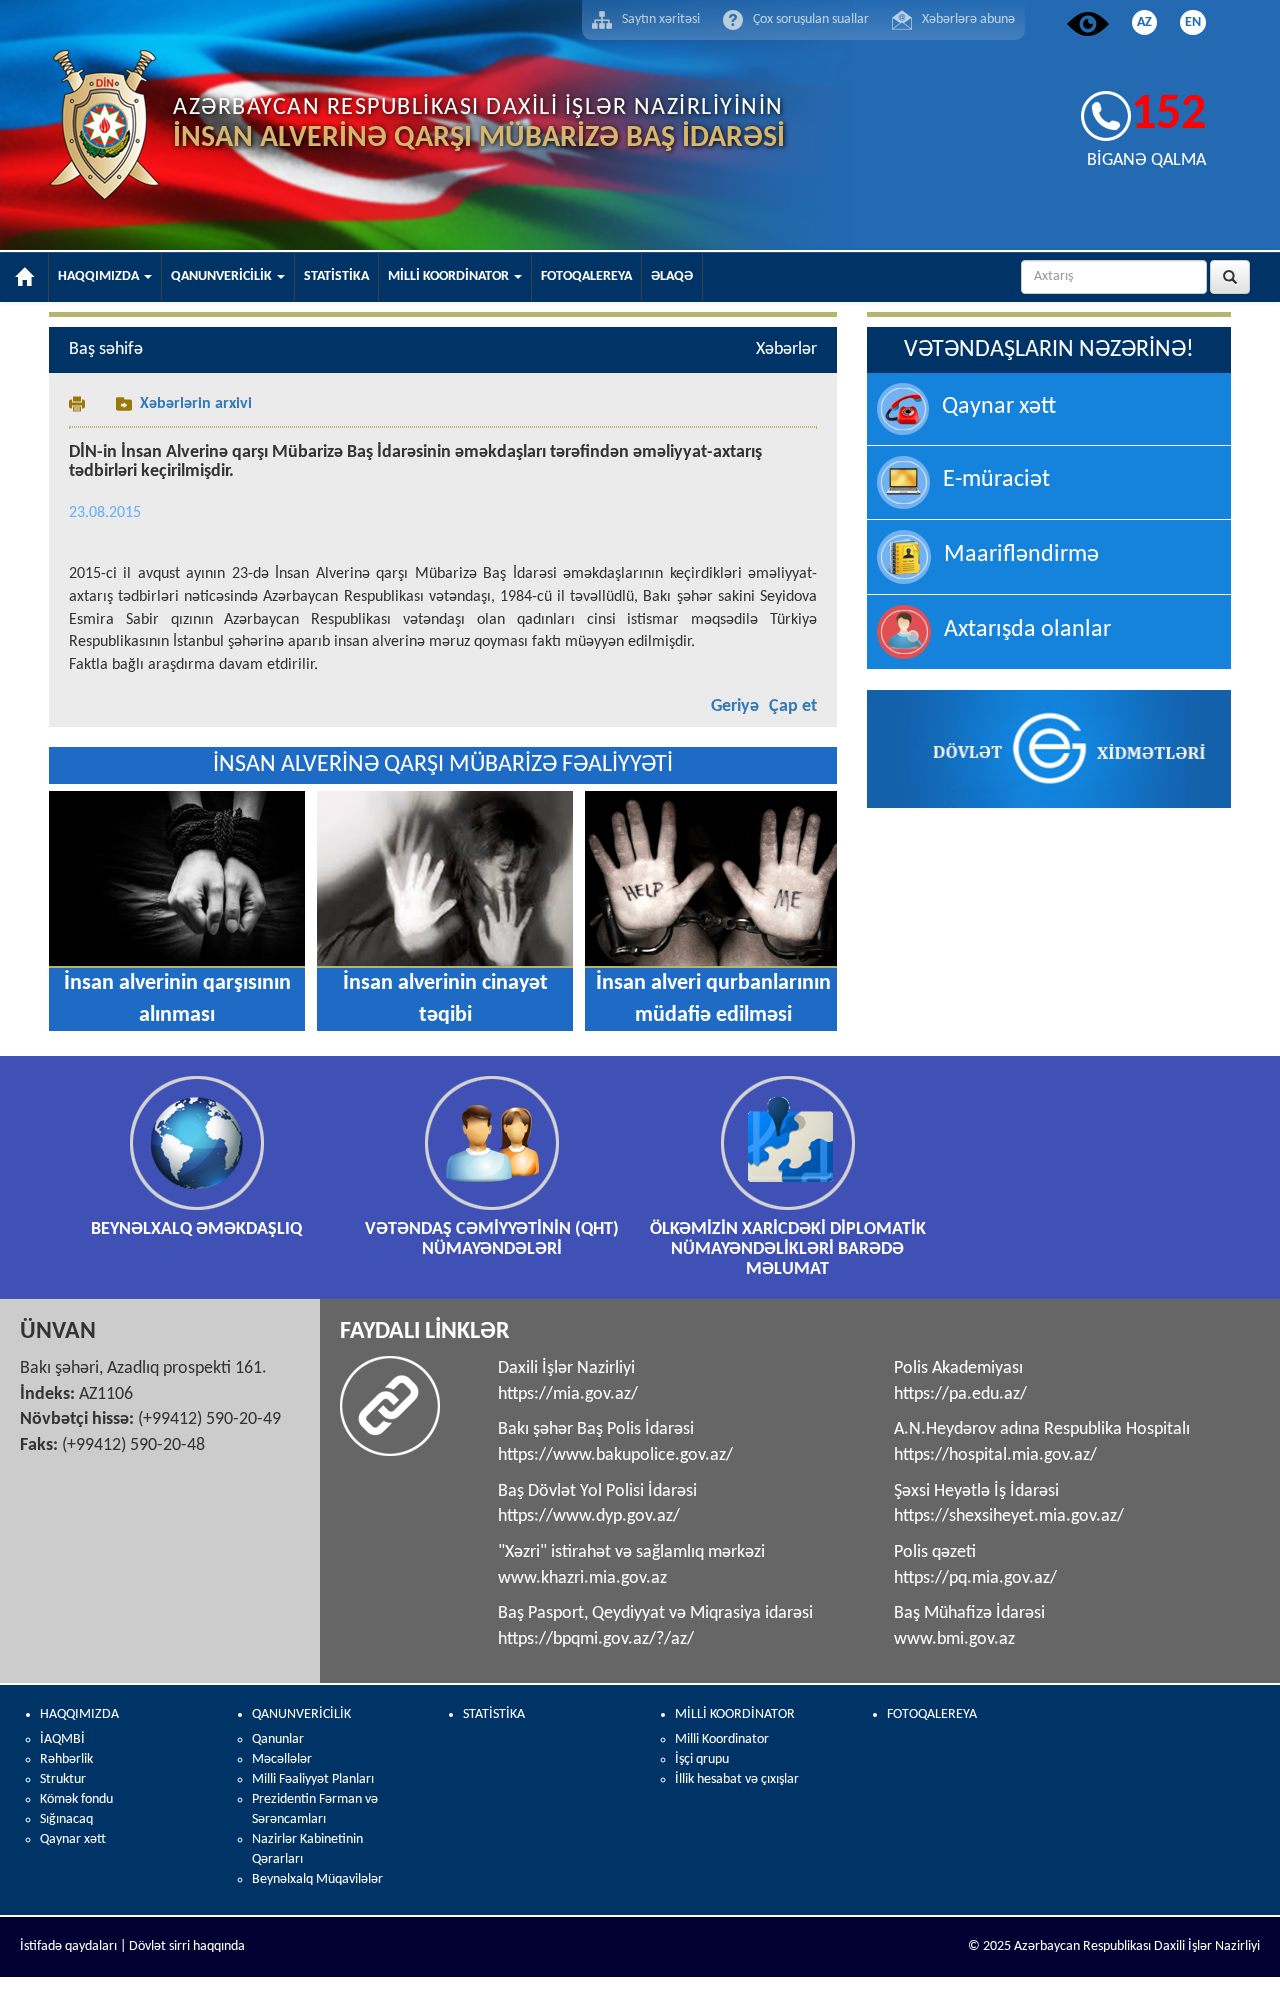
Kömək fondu (76, 1799)
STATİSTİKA (494, 1714)
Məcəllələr (282, 1759)
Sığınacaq (66, 1819)
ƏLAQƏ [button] (672, 276)
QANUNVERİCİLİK (301, 1714)
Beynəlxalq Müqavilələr (317, 1879)
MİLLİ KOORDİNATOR (735, 1714)
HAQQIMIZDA (79, 1714)
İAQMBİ (62, 1739)
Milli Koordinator (722, 1739)
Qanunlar (278, 1739)
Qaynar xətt (73, 1839)
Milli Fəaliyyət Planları (313, 1779)
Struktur (63, 1779)
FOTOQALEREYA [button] (586, 276)
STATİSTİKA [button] (336, 276)
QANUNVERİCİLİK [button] (223, 276)
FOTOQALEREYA (932, 1714)
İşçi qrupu (702, 1759)
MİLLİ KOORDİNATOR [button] (450, 276)
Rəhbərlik (66, 1759)
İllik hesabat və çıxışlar (737, 1779)
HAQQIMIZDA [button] (100, 276)
